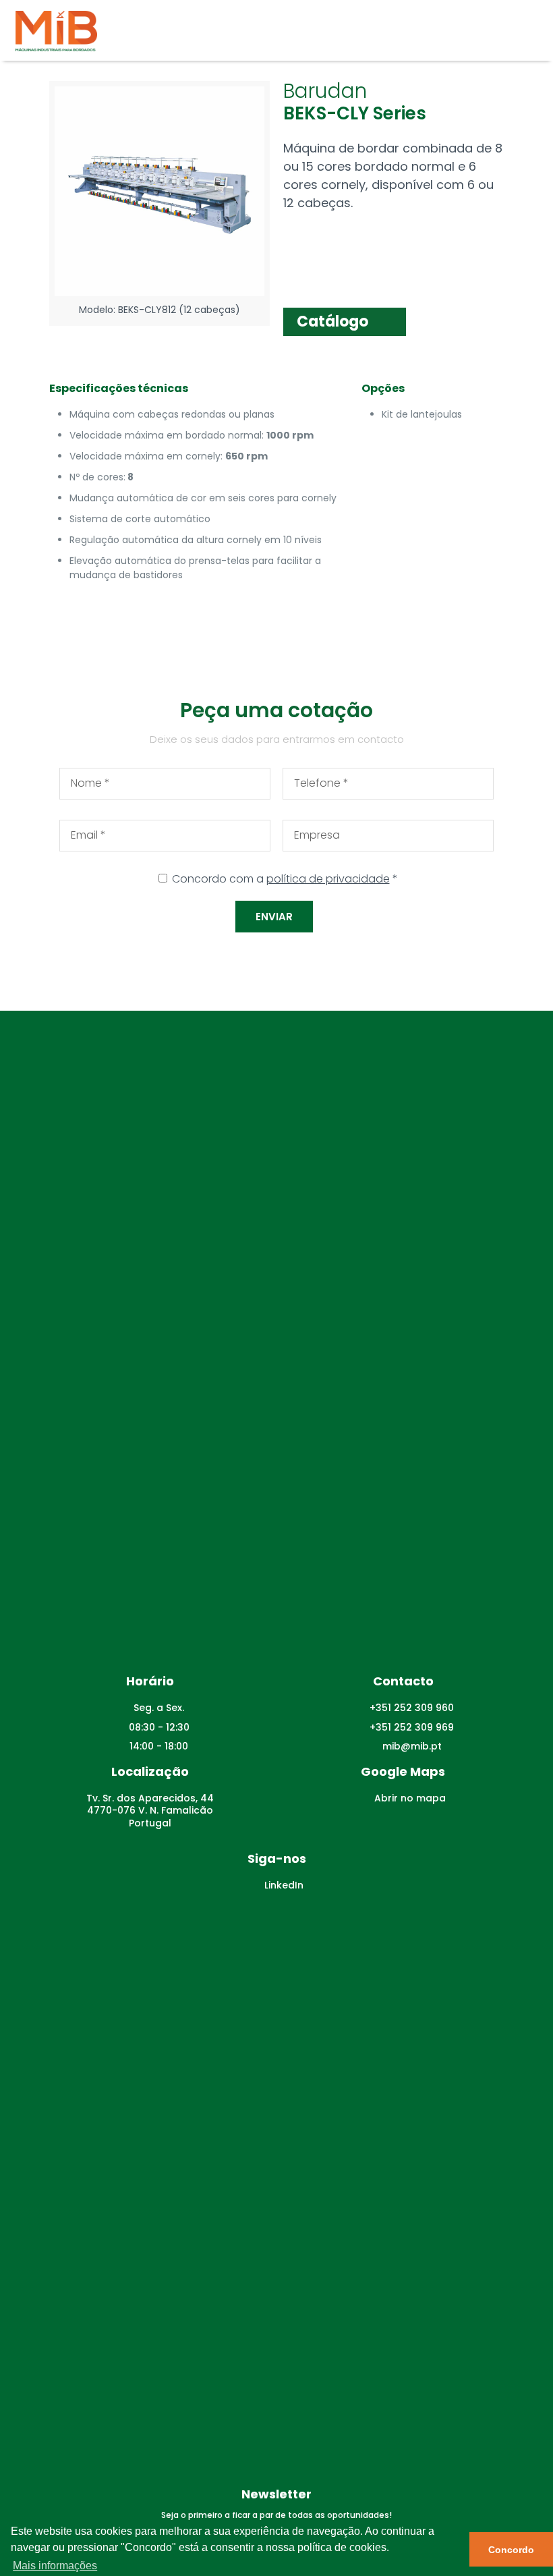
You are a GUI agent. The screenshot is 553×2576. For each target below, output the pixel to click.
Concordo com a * (285, 879)
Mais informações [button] (55, 2566)
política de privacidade (328, 879)
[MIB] (56, 30)
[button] (345, 322)
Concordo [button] (511, 2550)
